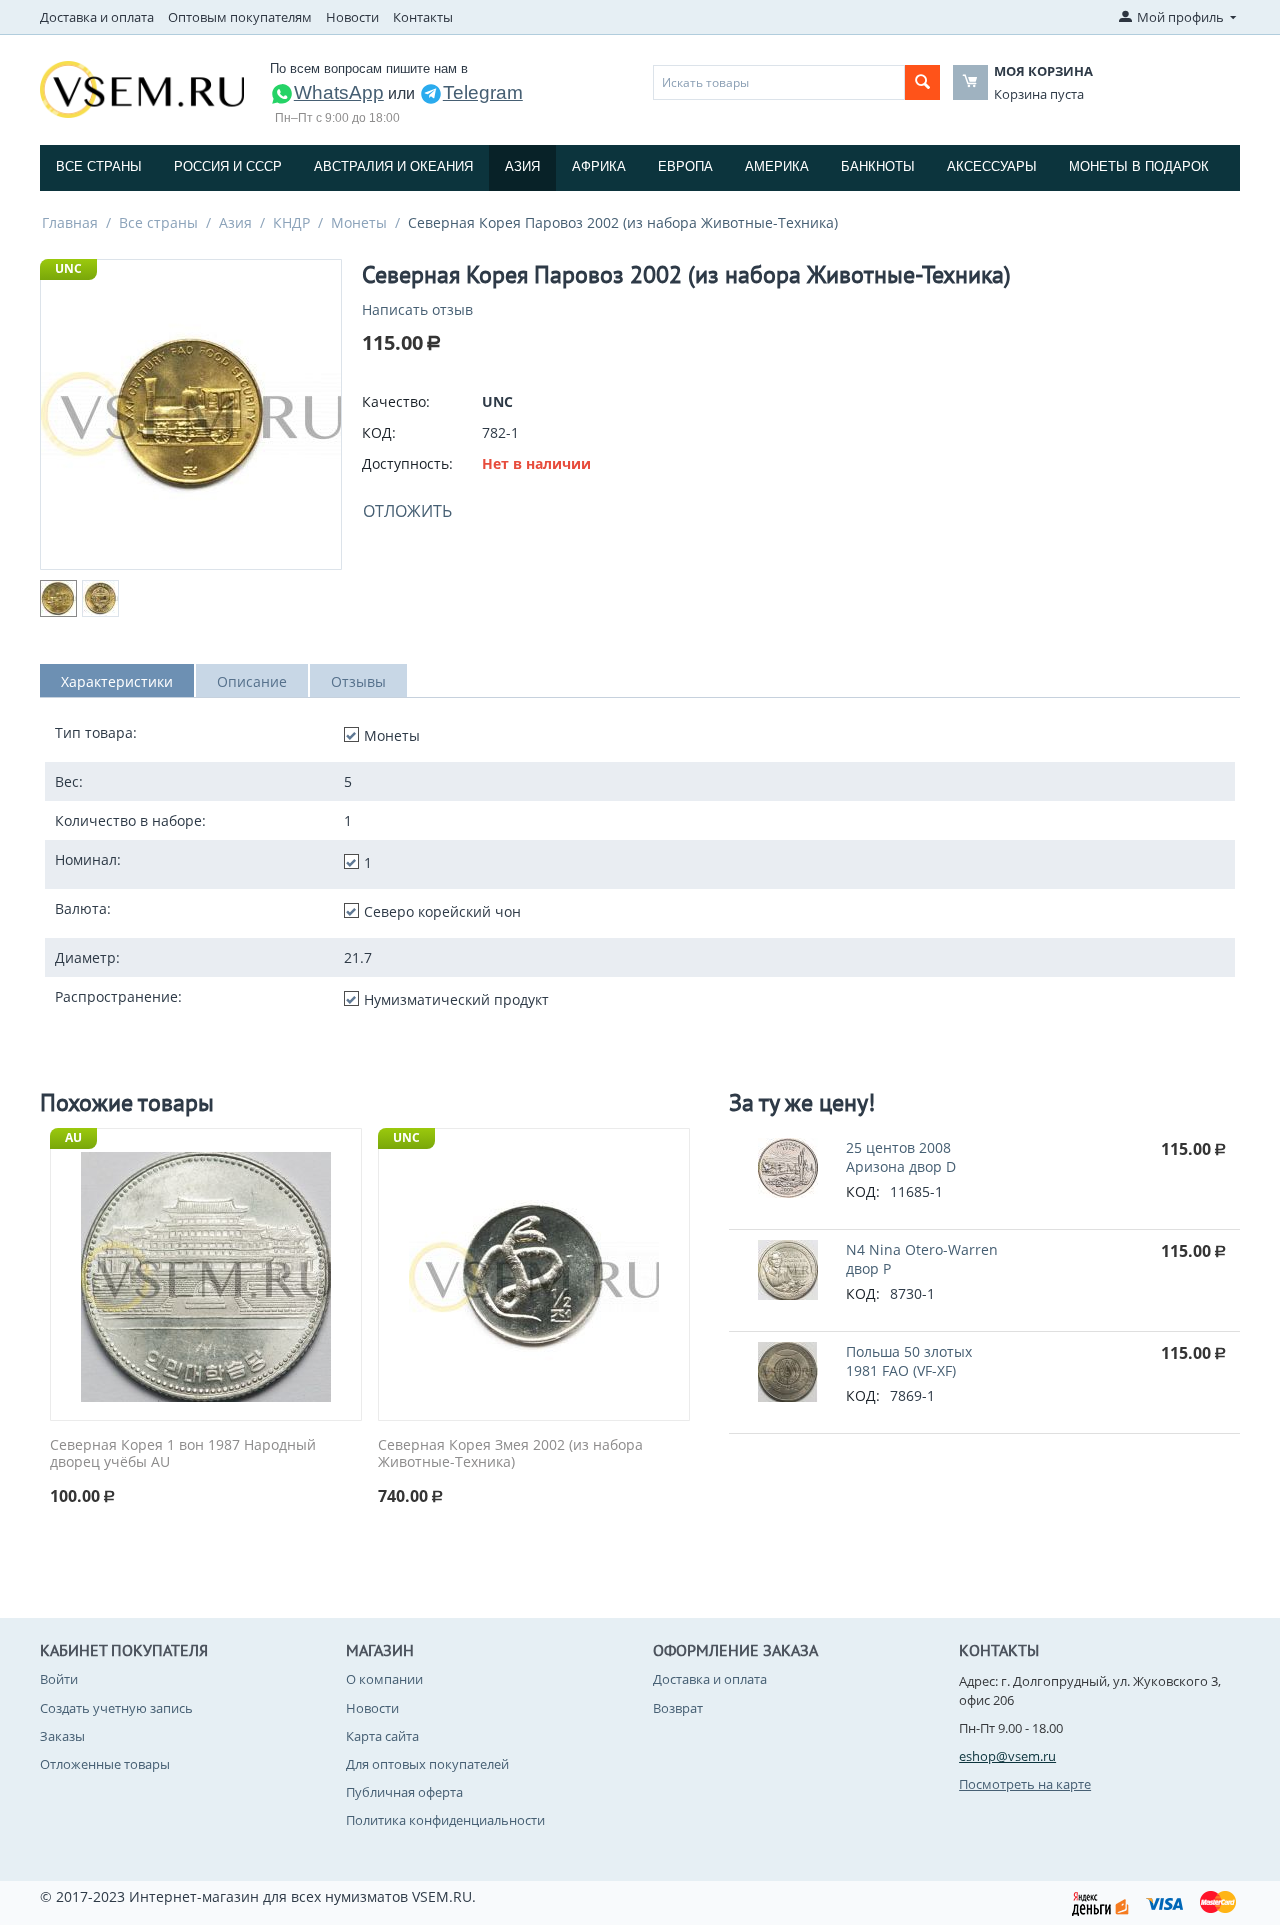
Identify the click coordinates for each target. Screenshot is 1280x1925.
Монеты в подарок (1139, 166)
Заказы (62, 1736)
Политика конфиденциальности (445, 1820)
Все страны (99, 166)
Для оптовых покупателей (427, 1764)
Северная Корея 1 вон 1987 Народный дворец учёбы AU (183, 1454)
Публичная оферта (404, 1792)
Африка (599, 166)
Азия (522, 166)
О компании (384, 1679)
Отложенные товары (105, 1764)
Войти (59, 1679)
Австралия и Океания (393, 166)
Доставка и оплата (97, 17)
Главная (70, 222)
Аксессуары (992, 166)
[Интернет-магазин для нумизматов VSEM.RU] (142, 88)
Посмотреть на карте (1025, 1784)
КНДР (291, 222)
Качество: (396, 401)
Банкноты (878, 166)
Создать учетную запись (116, 1708)
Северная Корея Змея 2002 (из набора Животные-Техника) (510, 1454)
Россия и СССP (228, 166)
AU (73, 1137)
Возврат (678, 1708)
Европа (685, 166)
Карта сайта (382, 1736)
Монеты (359, 222)
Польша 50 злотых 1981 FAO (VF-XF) (909, 1361)
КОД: (379, 432)
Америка (777, 166)
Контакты (423, 17)
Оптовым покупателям (240, 17)
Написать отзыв (417, 309)
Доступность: (407, 463)
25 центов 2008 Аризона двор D (901, 1157)
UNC (68, 268)
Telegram (483, 92)
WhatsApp (339, 92)
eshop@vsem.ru (1007, 1756)
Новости (352, 17)
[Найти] (922, 82)
